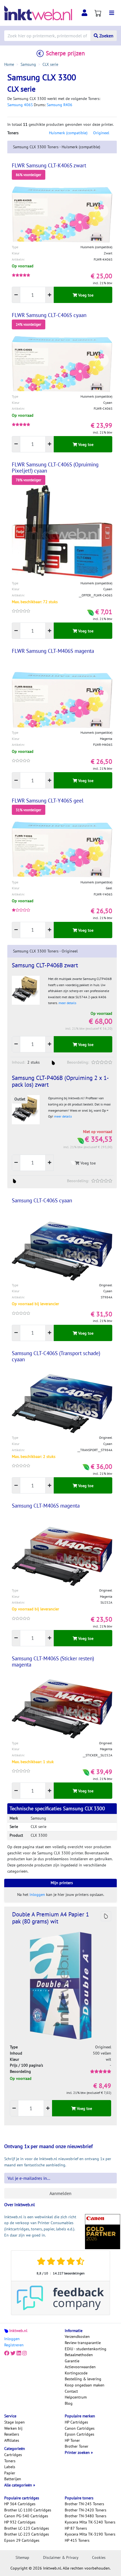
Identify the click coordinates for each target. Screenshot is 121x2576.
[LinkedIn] (19, 2353)
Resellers (12, 2434)
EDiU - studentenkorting (86, 2349)
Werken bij (13, 2428)
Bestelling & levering (83, 2379)
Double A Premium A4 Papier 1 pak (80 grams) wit (51, 1918)
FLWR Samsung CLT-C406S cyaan (49, 315)
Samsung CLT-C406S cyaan (42, 1200)
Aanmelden (60, 2193)
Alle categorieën (19, 2485)
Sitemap (22, 2557)
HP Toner (72, 2440)
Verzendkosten (77, 2336)
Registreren (14, 2345)
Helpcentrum (76, 2397)
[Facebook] (7, 2353)
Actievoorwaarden (80, 2367)
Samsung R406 (60, 105)
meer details (67, 1003)
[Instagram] (24, 2353)
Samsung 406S (20, 105)
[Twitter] (13, 2353)
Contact (71, 2391)
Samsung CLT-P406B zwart (45, 965)
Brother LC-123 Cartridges (27, 2528)
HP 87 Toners (76, 2528)
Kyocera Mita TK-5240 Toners (90, 2522)
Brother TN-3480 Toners (86, 2516)
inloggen (37, 1895)
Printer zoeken (78, 2452)
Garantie (72, 2361)
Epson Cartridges (79, 2434)
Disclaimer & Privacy (61, 2557)
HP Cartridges (76, 2422)
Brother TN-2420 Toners (86, 2510)
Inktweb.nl (18, 2331)
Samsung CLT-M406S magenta (46, 1506)
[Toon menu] (112, 13)
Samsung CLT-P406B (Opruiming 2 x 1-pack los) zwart (60, 1081)
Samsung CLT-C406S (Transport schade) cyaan (56, 1356)
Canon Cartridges (80, 2428)
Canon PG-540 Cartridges (26, 2516)
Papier (10, 2473)
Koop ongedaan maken (85, 2385)
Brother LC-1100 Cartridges (28, 2510)
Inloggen (12, 2339)
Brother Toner (77, 2446)
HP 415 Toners (77, 2540)
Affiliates (12, 2440)
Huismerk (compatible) (68, 133)
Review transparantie (83, 2343)
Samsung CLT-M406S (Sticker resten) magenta (53, 1661)
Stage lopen (14, 2422)
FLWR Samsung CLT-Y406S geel (48, 801)
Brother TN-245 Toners (84, 2504)
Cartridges (13, 2455)
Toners (10, 2461)
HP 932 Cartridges (20, 2522)
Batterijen (13, 2479)
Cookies (99, 2557)
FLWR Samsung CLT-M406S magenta (53, 651)
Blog (69, 2403)
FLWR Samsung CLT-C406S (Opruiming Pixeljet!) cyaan (55, 468)
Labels (10, 2467)
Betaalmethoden (79, 2355)
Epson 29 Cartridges (22, 2540)
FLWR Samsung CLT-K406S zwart (49, 165)
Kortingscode (76, 2373)
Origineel (101, 133)
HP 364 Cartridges (20, 2504)
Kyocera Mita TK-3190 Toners (90, 2534)
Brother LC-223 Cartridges (27, 2534)
